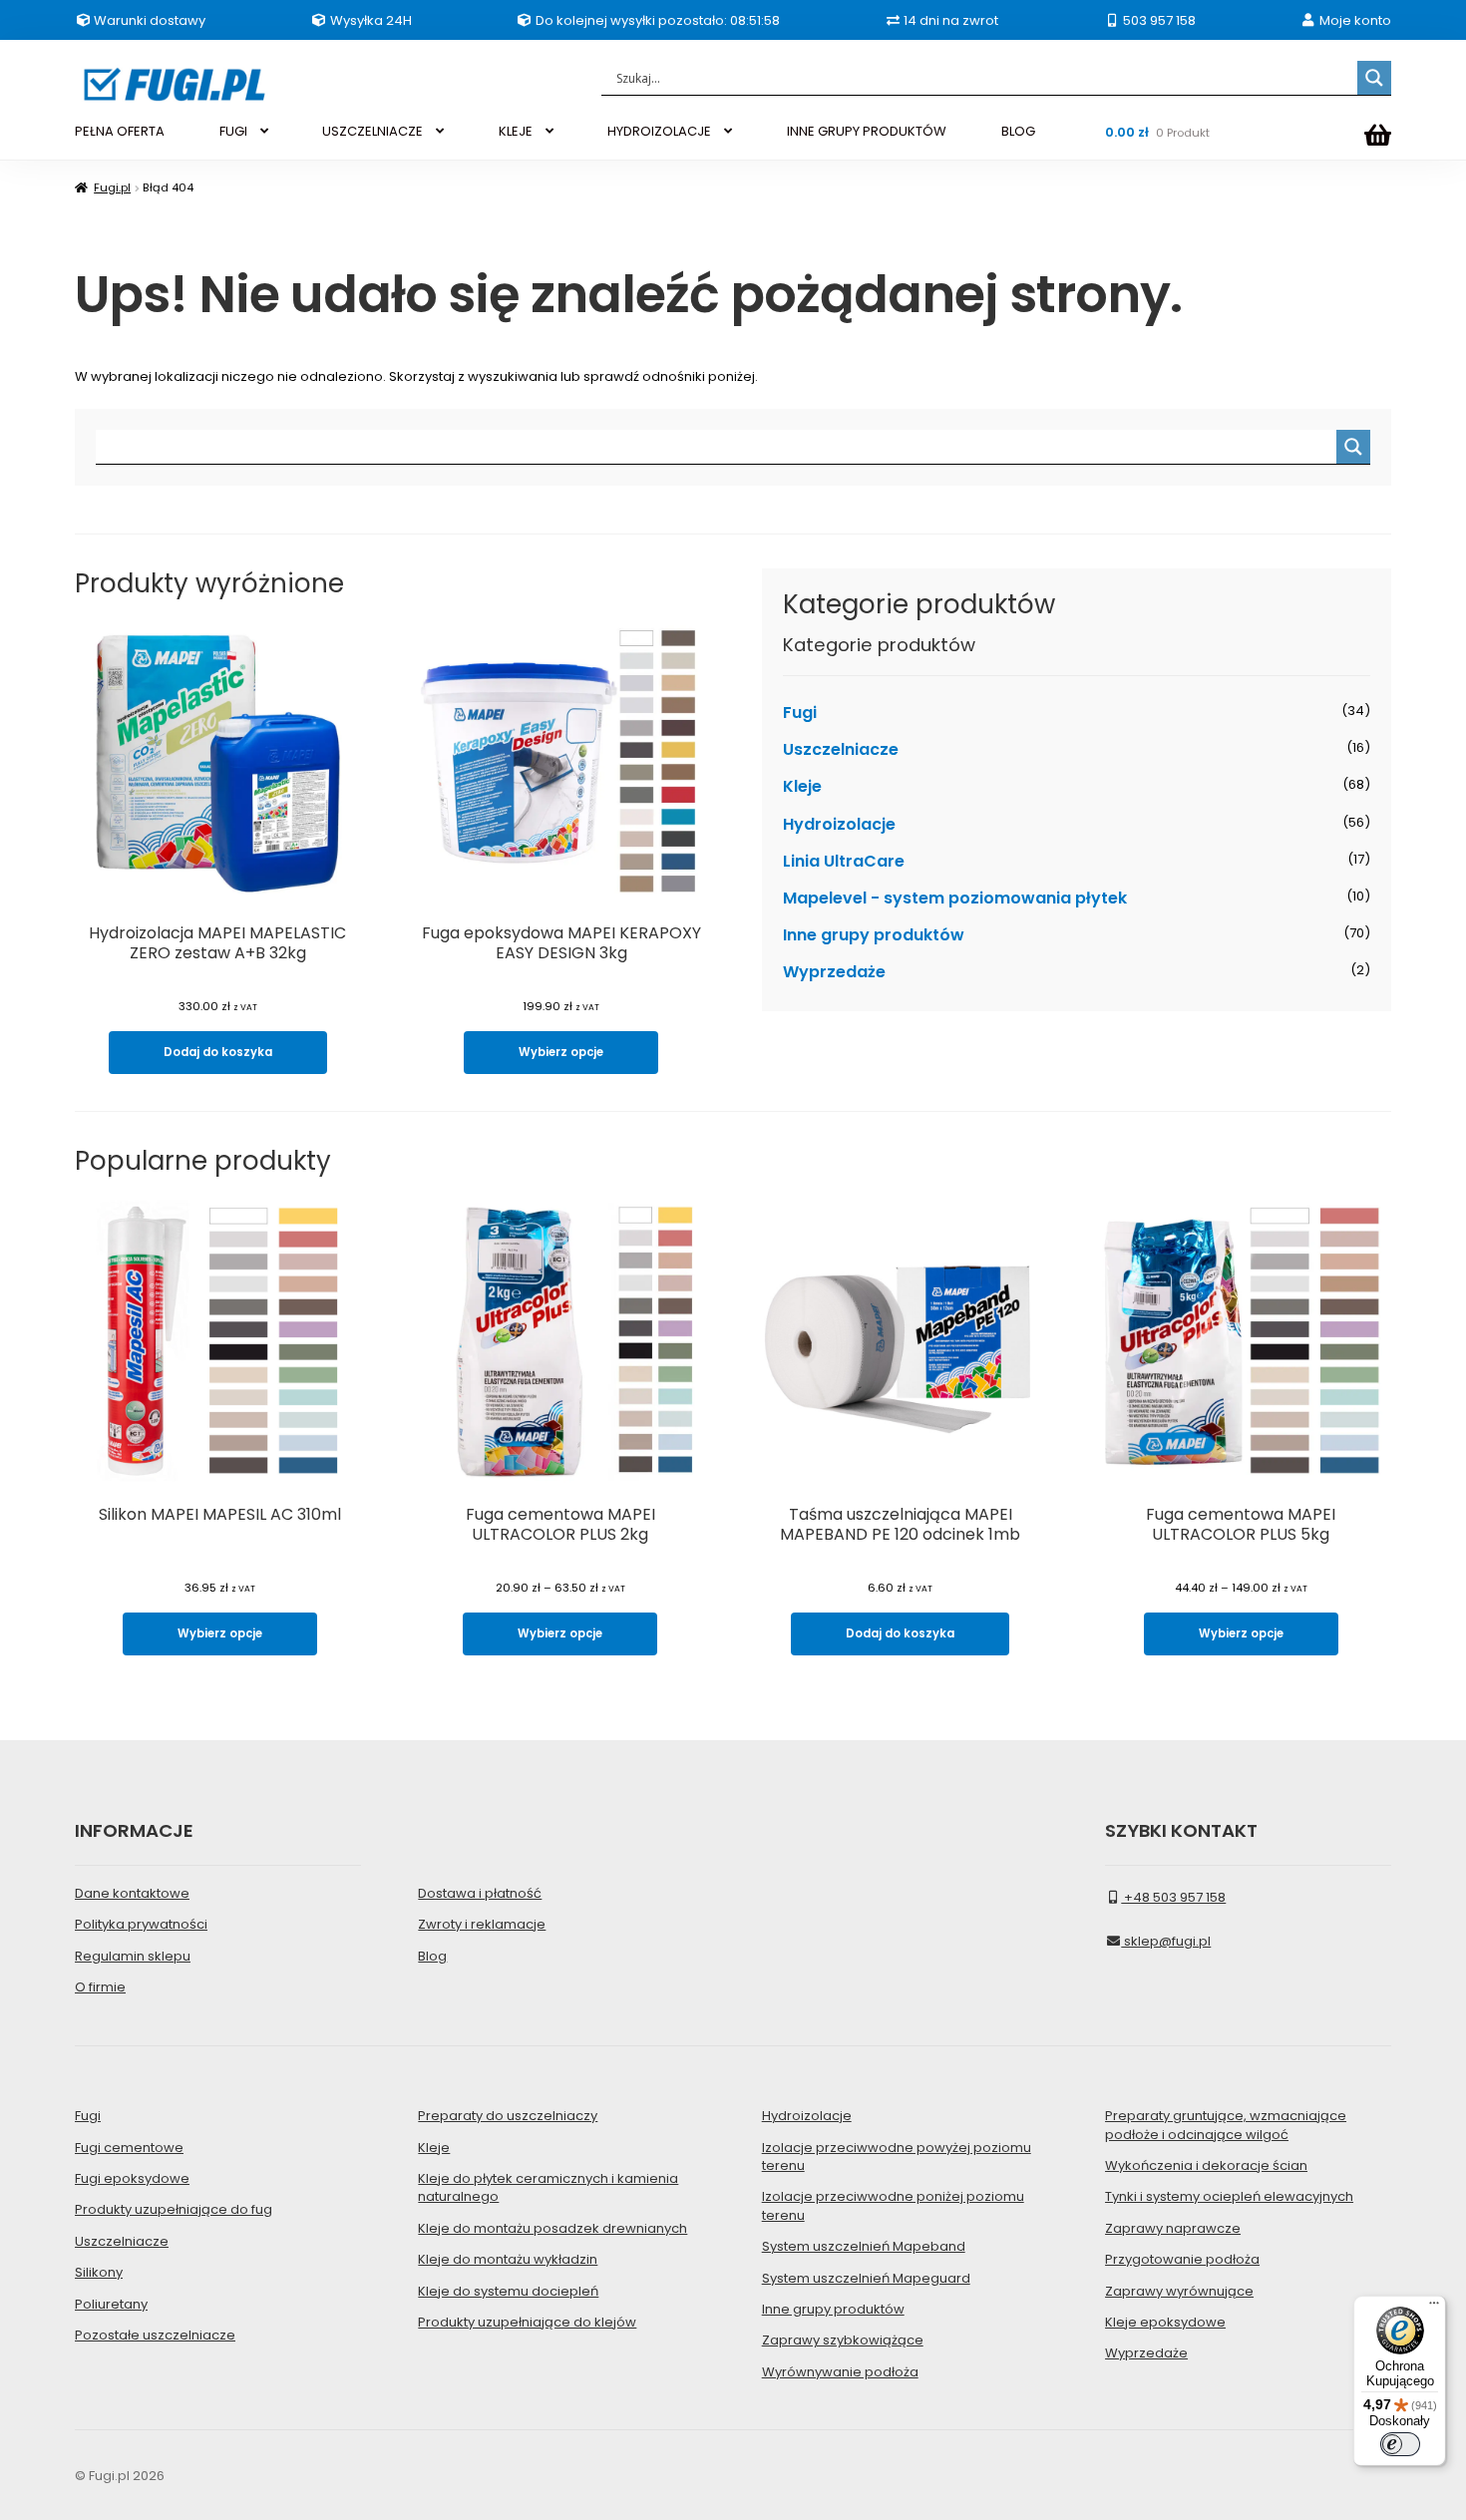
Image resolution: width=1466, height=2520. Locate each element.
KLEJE (516, 131)
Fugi (800, 713)
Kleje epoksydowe (1165, 2322)
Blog (432, 1956)
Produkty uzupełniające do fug (174, 2209)
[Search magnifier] (1374, 78)
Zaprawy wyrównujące (1179, 2291)
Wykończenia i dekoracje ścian (1206, 2165)
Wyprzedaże (834, 972)
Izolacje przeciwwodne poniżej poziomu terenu (893, 2205)
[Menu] (1434, 2308)
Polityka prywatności (141, 1924)
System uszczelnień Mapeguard (866, 2278)
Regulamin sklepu (133, 1956)
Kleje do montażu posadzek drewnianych (552, 2228)
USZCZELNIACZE (372, 131)
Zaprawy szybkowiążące (843, 2340)
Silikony (99, 2272)
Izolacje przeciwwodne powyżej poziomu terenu (897, 2157)
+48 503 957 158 (1173, 1897)
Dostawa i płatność (480, 1893)
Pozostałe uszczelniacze (155, 2335)
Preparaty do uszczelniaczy (508, 2116)
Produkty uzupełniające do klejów (527, 2322)
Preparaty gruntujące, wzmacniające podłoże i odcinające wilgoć (1226, 2125)
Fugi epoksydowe (132, 2178)
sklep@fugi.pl (1166, 1941)
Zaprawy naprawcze (1173, 2228)
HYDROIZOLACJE (659, 131)
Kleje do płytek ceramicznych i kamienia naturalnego (548, 2187)
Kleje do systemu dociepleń (508, 2291)
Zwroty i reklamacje (482, 1924)
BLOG (1018, 131)
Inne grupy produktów (874, 935)
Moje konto (1354, 20)
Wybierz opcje (561, 1052)
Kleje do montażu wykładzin (508, 2259)
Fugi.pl (112, 187)
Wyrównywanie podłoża (840, 2372)
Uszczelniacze (841, 749)
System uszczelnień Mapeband (864, 2246)
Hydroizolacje (839, 824)
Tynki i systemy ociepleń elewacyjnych (1229, 2196)
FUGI (233, 131)
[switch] (1400, 2444)
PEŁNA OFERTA (120, 131)
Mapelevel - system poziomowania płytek (955, 898)
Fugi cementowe (129, 2148)
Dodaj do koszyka (218, 1052)
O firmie (100, 1987)
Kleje (802, 786)
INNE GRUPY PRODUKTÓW (867, 131)
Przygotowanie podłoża (1182, 2259)
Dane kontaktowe (132, 1893)
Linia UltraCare (844, 861)
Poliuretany (111, 2304)
